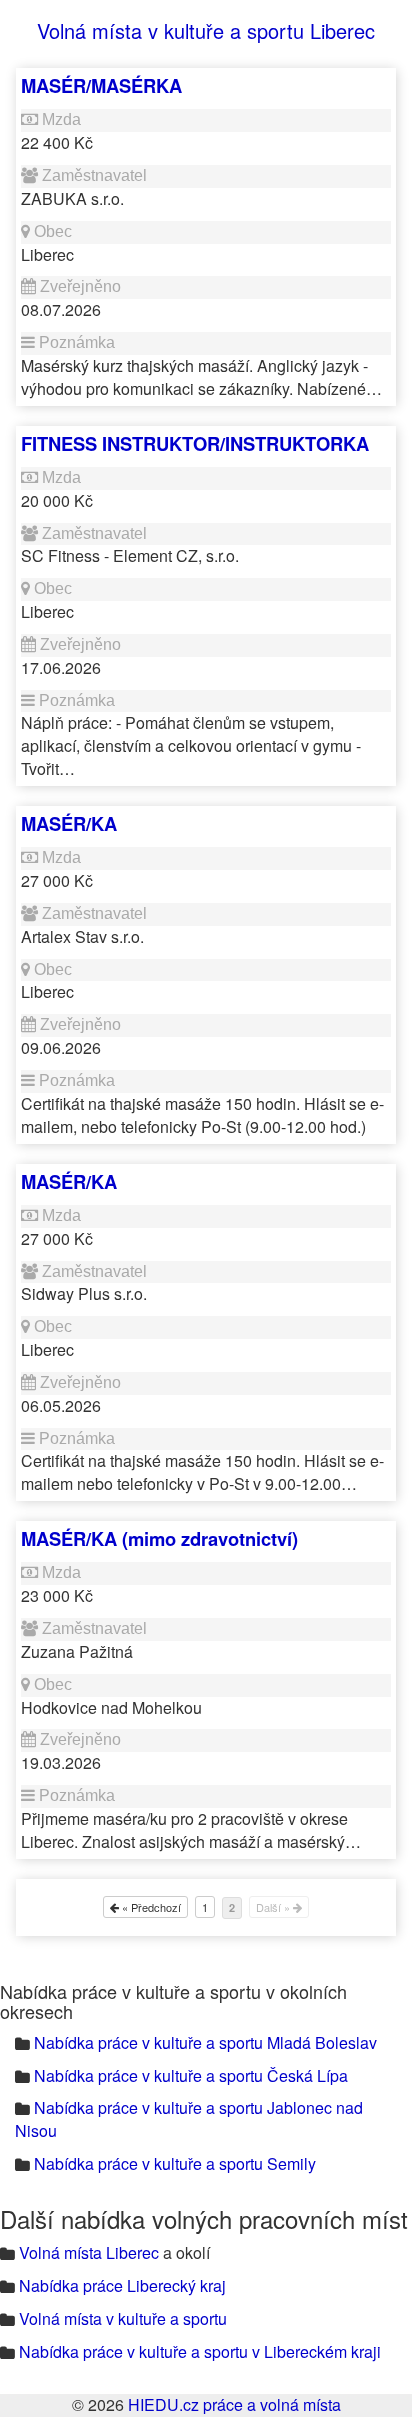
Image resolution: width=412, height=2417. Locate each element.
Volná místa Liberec (89, 2252)
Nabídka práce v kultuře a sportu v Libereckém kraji (200, 2351)
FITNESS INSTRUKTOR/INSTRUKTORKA (195, 443)
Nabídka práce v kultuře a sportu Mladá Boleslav (205, 2042)
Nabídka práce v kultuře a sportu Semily (175, 2163)
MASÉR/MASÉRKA (101, 85)
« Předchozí (150, 1907)
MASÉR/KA (69, 823)
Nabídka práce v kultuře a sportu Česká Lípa (191, 2075)
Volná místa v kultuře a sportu (123, 2318)
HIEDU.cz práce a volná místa (234, 2404)
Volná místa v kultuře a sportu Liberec (206, 30)
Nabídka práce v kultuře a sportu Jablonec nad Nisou (189, 2119)
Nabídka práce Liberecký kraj (122, 2285)
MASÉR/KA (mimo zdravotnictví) (159, 1538)
